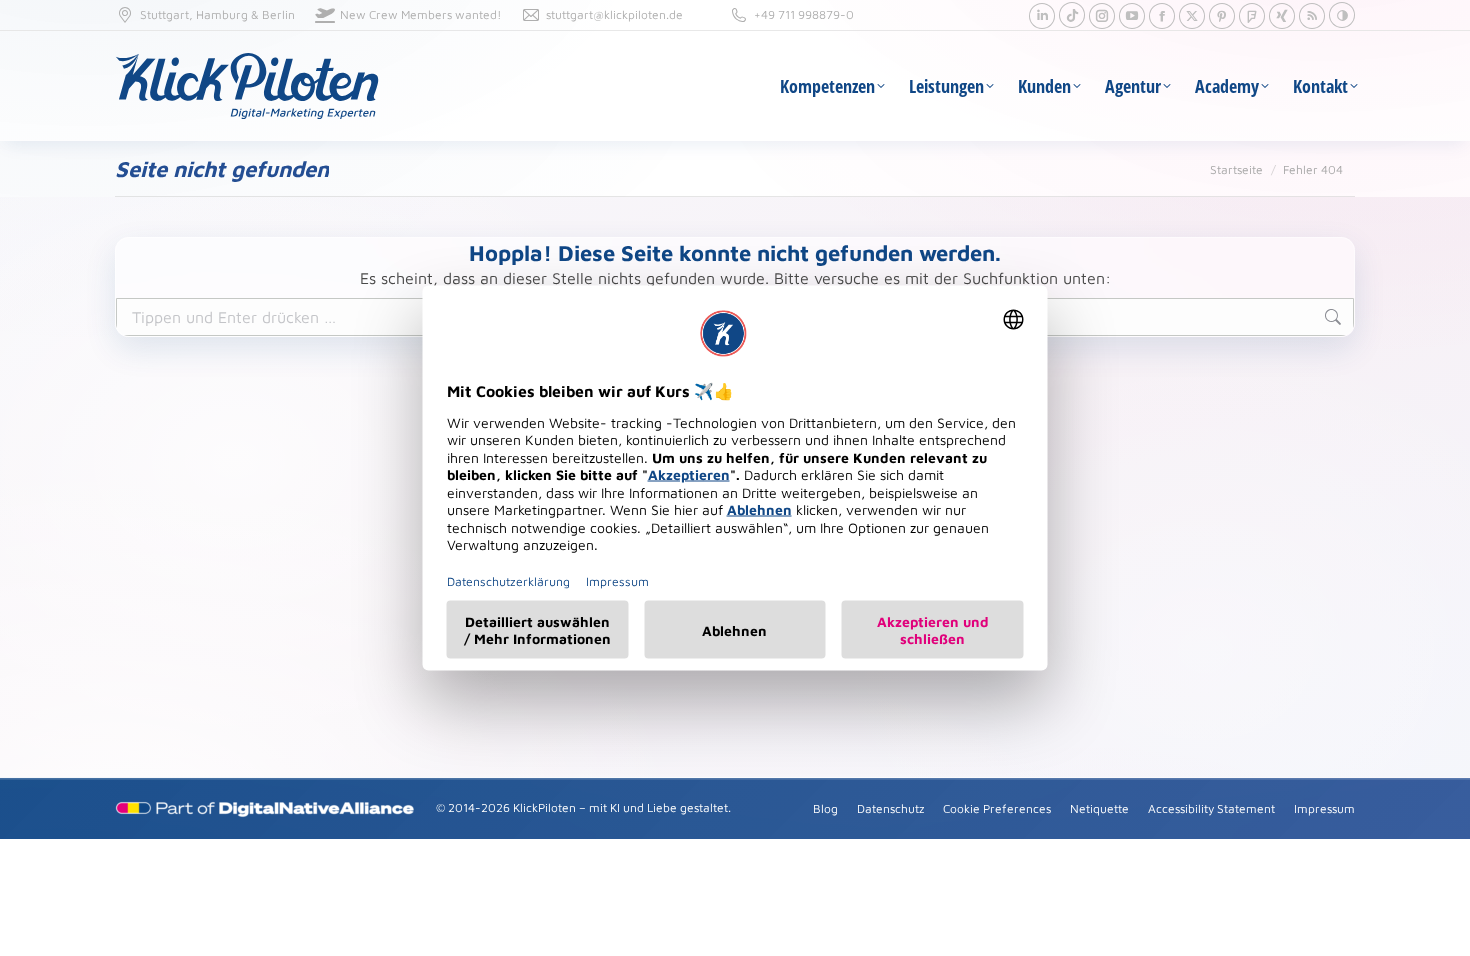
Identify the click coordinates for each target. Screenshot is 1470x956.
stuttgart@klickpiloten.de (614, 14)
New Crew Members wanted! (420, 14)
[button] (1342, 15)
